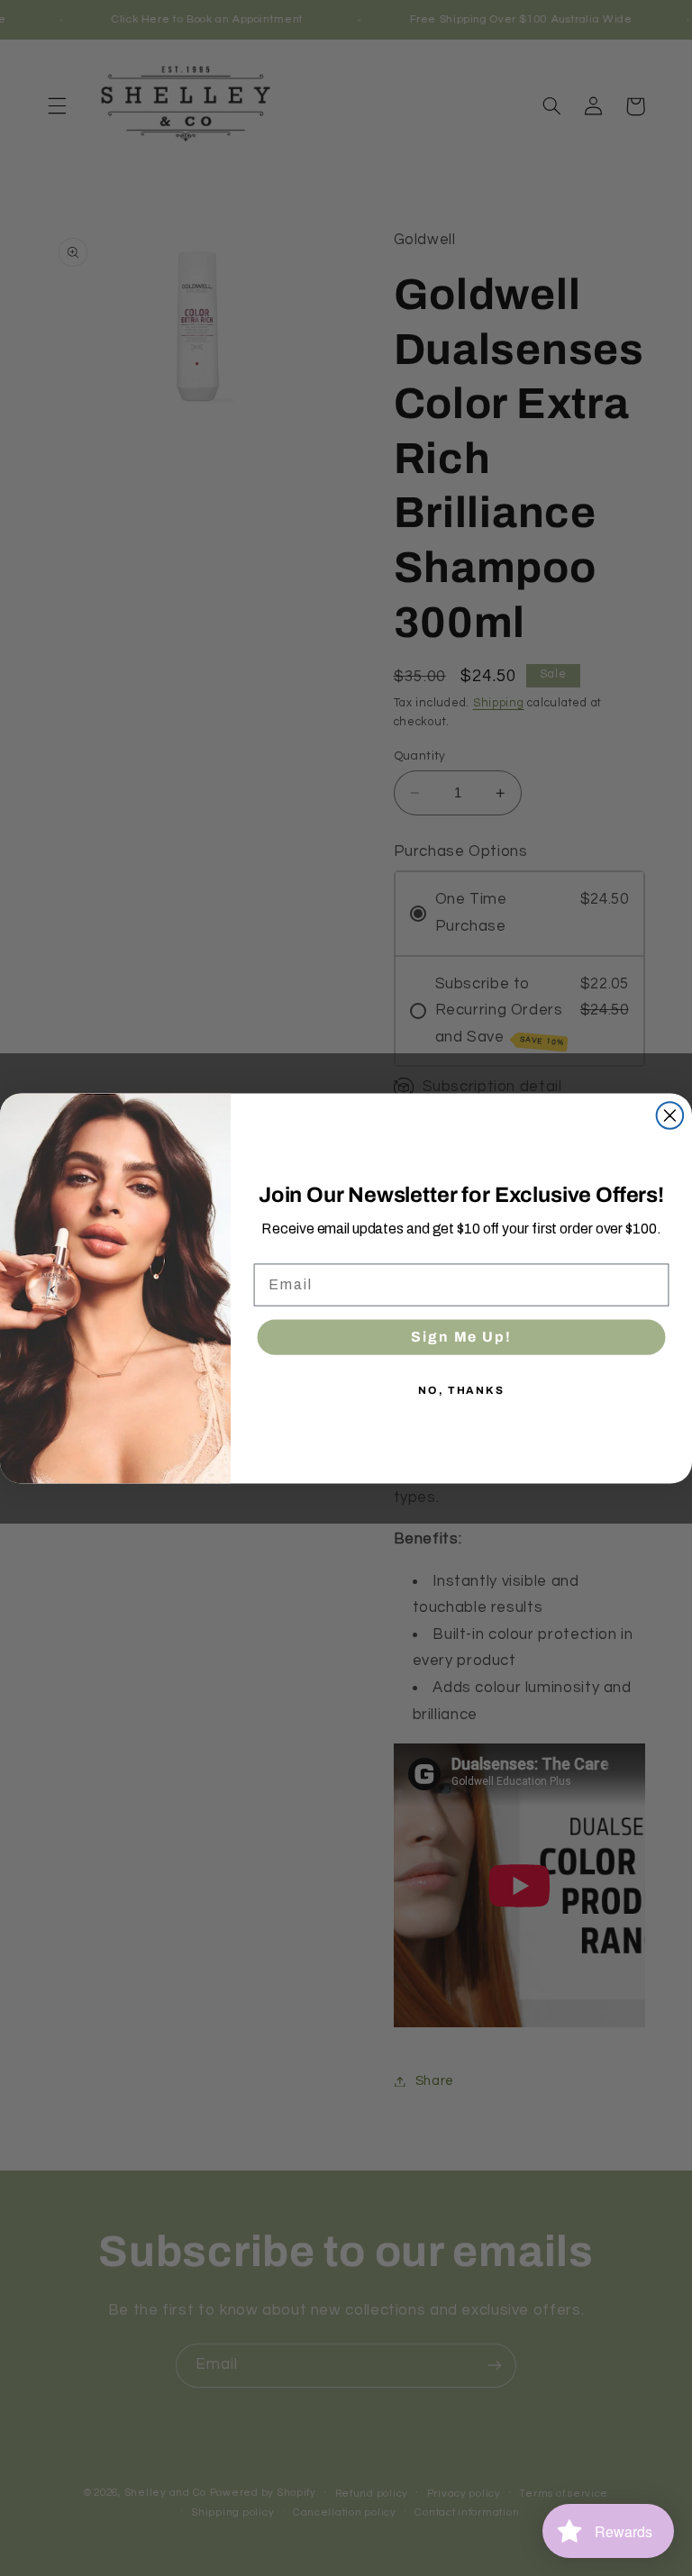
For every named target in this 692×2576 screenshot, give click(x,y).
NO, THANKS (461, 1389)
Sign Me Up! (461, 1336)
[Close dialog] (670, 1115)
